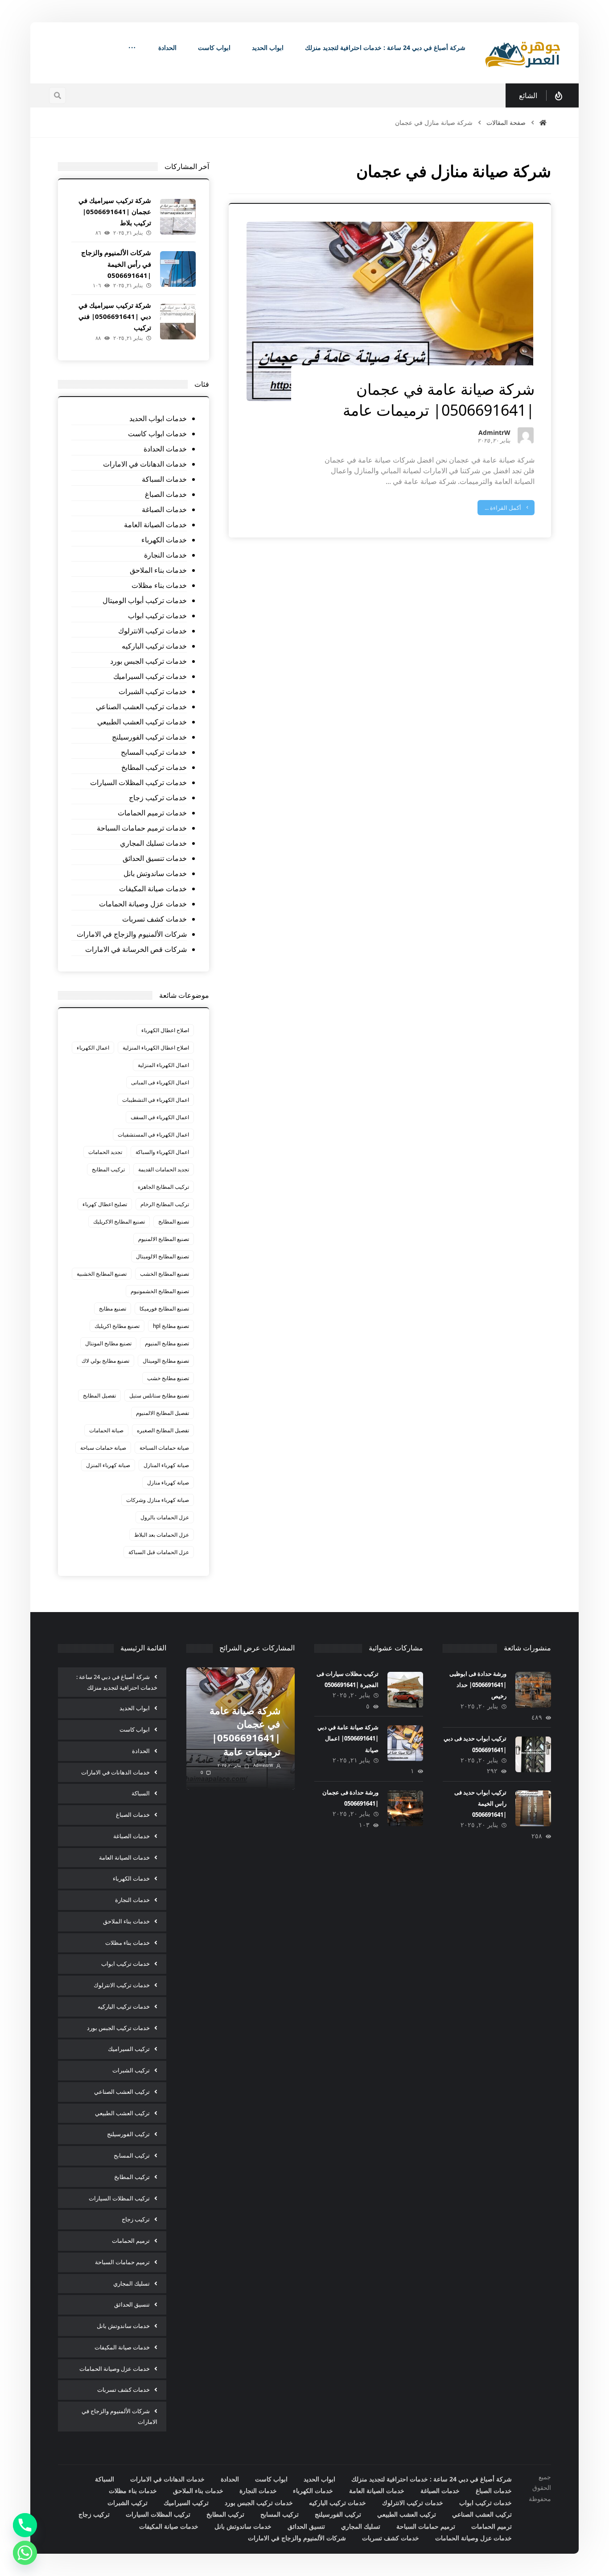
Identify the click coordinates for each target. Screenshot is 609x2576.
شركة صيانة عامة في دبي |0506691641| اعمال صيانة (348, 1738)
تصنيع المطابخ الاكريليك (119, 1222)
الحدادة (141, 1751)
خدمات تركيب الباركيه (154, 646)
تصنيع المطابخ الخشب (165, 1274)
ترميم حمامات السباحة (122, 2262)
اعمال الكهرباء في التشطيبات (156, 1100)
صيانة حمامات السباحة (164, 1448)
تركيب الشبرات (131, 2070)
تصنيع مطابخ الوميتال (166, 1361)
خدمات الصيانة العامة (155, 525)
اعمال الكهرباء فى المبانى (160, 1082)
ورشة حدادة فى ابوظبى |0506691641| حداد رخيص (478, 1685)
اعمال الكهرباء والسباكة (162, 1152)
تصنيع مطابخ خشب (168, 1378)
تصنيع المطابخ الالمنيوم (164, 1239)
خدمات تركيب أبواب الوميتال (145, 600)
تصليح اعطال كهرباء (105, 1204)
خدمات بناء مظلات (159, 585)
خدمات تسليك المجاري (153, 843)
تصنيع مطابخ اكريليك (117, 1326)
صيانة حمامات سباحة (103, 1448)
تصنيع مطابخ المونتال (108, 1343)
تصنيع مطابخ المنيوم (167, 1343)
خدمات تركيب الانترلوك (152, 631)
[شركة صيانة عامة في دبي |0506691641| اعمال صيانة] (405, 1743)
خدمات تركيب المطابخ (154, 767)
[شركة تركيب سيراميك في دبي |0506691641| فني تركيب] (178, 322)
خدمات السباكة (164, 479)
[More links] (132, 48)
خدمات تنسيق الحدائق (155, 858)
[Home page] (543, 122)
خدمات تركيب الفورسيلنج (149, 737)
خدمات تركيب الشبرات (153, 691)
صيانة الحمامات (106, 1430)
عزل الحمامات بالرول (165, 1517)
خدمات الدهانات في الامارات (145, 464)
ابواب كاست (135, 1729)
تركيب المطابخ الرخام (165, 1204)
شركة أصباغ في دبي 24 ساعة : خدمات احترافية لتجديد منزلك (117, 1682)
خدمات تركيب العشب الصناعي (141, 707)
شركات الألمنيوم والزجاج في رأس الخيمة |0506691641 (116, 264)
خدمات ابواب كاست (157, 434)
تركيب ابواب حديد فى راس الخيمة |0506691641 (480, 1803)
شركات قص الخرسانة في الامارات (136, 949)
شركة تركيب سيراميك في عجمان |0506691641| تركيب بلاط (115, 211)
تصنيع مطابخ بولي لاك (105, 1361)
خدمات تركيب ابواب (157, 616)
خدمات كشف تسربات (154, 919)
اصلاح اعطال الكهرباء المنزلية (156, 1048)
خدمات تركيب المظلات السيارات (138, 782)
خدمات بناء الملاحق (158, 570)
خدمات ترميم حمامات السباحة (142, 828)
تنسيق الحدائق (132, 2304)
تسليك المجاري (132, 2283)
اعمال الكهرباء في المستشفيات (153, 1135)
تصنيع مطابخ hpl (171, 1326)
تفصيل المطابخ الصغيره (163, 1430)
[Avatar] (526, 435)
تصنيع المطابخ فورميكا (164, 1309)
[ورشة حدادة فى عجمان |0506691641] (405, 1808)
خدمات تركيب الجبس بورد (148, 661)
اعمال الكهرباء (93, 1048)
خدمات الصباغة (164, 509)
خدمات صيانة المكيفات (153, 889)
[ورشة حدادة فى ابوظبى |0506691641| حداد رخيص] (533, 1690)
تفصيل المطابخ (99, 1396)
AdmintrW (494, 433)
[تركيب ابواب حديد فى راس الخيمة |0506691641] (533, 1808)
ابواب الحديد (135, 1708)
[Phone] (25, 2525)
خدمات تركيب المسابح (154, 752)
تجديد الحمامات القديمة (164, 1169)
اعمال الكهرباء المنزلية (163, 1065)
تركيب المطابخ (108, 1169)
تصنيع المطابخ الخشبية (102, 1274)
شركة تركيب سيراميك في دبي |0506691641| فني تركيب (115, 316)
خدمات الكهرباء (164, 540)
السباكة (141, 1793)
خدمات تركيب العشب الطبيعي (142, 722)
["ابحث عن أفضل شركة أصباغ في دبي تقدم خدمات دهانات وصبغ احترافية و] (523, 53)
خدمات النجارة (165, 555)
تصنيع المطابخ (174, 1222)
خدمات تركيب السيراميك (150, 676)
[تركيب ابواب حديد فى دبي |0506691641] (533, 1754)
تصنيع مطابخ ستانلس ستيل (159, 1396)
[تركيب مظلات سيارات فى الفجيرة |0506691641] (405, 1690)
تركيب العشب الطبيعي (122, 2113)
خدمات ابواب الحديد (158, 418)
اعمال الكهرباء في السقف (160, 1117)
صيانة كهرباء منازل (168, 1482)
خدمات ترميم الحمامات (152, 813)
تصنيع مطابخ (113, 1309)
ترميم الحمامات (131, 2241)
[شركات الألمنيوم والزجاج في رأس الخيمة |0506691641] (178, 269)
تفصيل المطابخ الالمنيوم (163, 1413)
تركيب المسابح (132, 2155)
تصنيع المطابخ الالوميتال (163, 1256)
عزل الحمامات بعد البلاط (162, 1535)
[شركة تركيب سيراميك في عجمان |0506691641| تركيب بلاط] (178, 217)
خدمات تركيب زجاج (158, 798)
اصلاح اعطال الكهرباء (165, 1030)
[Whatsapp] (25, 2553)
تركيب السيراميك (129, 2049)
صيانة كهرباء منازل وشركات (158, 1500)
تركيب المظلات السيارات (119, 2198)
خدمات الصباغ (166, 494)
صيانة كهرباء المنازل (166, 1465)
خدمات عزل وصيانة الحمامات (143, 904)
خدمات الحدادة (165, 449)
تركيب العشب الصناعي (122, 2092)
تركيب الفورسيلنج (128, 2134)
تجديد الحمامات (105, 1152)
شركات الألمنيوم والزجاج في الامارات (132, 934)
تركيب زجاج (136, 2219)
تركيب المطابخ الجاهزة (163, 1187)
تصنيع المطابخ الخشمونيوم (160, 1291)
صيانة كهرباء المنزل (108, 1465)
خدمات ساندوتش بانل (155, 873)
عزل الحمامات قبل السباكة (159, 1552)
